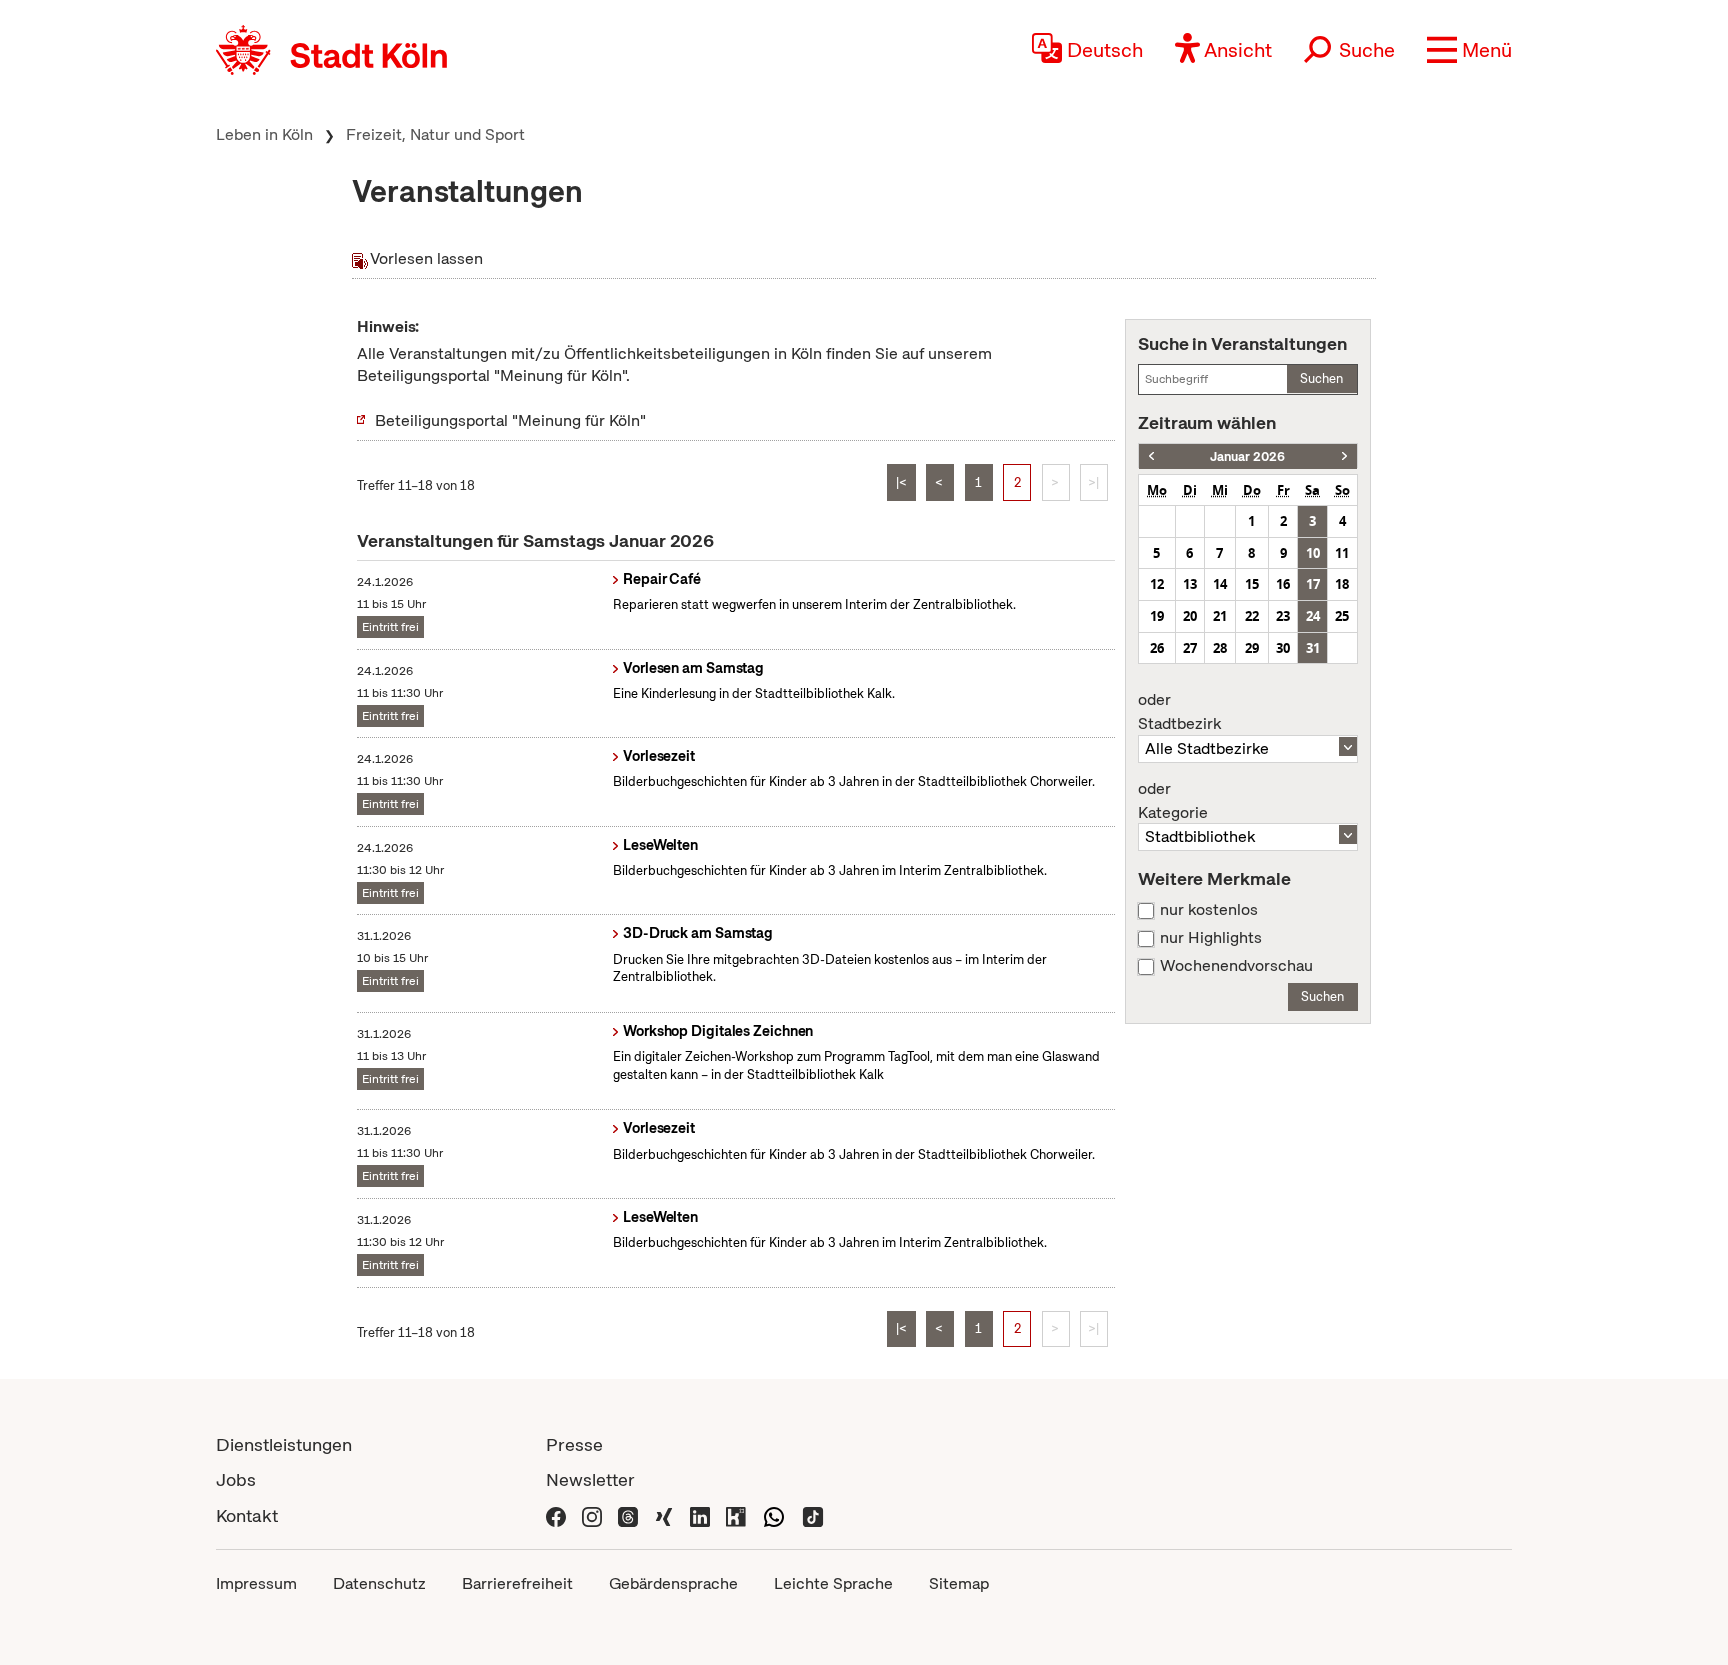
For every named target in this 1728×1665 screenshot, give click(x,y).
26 (1157, 648)
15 (1252, 584)
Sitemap (959, 1583)
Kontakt (247, 1515)
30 (1283, 648)
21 (1220, 616)
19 (1157, 616)
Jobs (236, 1479)
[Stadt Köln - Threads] (628, 1515)
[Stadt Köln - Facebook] (556, 1515)
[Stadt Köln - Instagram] (592, 1515)
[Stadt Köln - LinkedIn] (700, 1515)
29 (1252, 648)
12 (1157, 584)
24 (1313, 616)
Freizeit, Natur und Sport (435, 134)
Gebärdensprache (673, 1583)
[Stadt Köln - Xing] (664, 1515)
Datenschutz (379, 1583)
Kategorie (1173, 801)
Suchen (1321, 378)
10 (1313, 553)
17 (1313, 584)
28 (1220, 648)
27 (1190, 648)
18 (1342, 584)
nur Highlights (1211, 938)
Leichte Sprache (833, 1583)
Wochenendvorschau (1236, 966)
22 (1252, 616)
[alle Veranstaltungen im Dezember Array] (1151, 456)
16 (1283, 584)
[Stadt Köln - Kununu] (736, 1515)
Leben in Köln (264, 134)
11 (1342, 553)
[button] (1469, 50)
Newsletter (590, 1479)
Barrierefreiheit (517, 1583)
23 (1283, 616)
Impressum (256, 1583)
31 (1313, 648)
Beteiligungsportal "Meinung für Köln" (510, 420)
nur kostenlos (1209, 910)
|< (901, 482)
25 (1342, 616)
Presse (574, 1444)
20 (1190, 616)
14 (1220, 584)
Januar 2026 (1247, 456)
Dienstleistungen (284, 1444)
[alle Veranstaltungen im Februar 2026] (1344, 456)
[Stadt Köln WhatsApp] (774, 1515)
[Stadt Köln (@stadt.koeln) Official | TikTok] (813, 1515)
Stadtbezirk (1179, 712)
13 (1190, 584)
